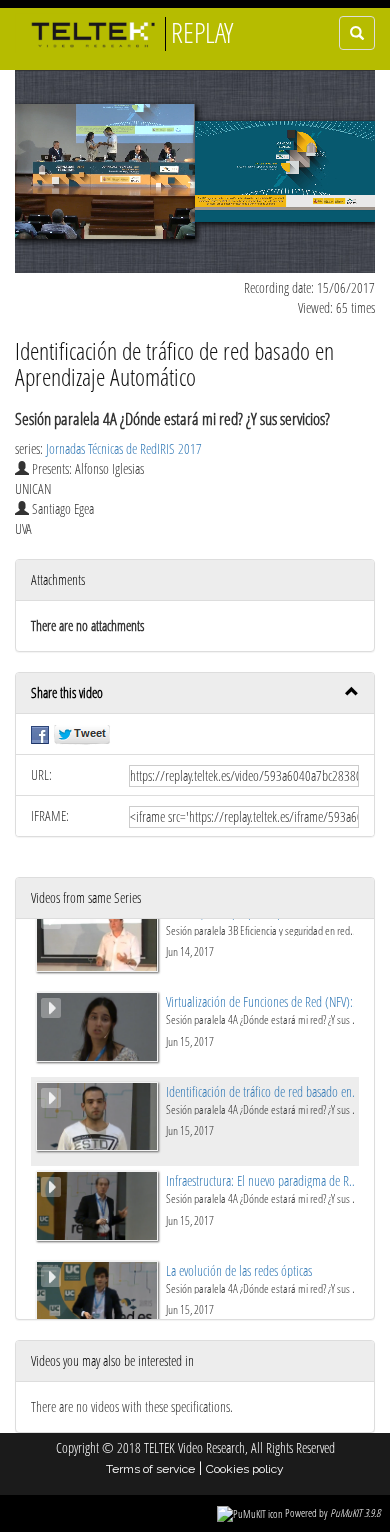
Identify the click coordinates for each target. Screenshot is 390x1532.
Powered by (332, 1512)
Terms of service (150, 1469)
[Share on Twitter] (82, 733)
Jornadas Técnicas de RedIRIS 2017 (124, 448)
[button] (195, 693)
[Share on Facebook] (40, 733)
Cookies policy (245, 1469)
